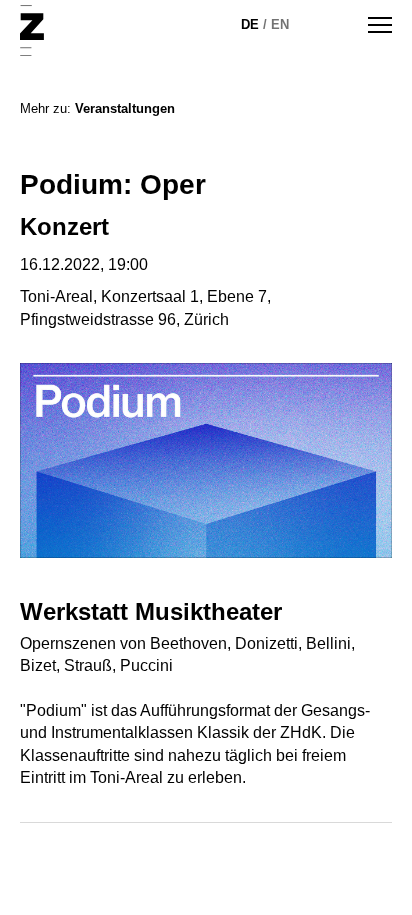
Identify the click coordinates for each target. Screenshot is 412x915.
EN (280, 24)
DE (250, 24)
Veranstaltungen (125, 108)
